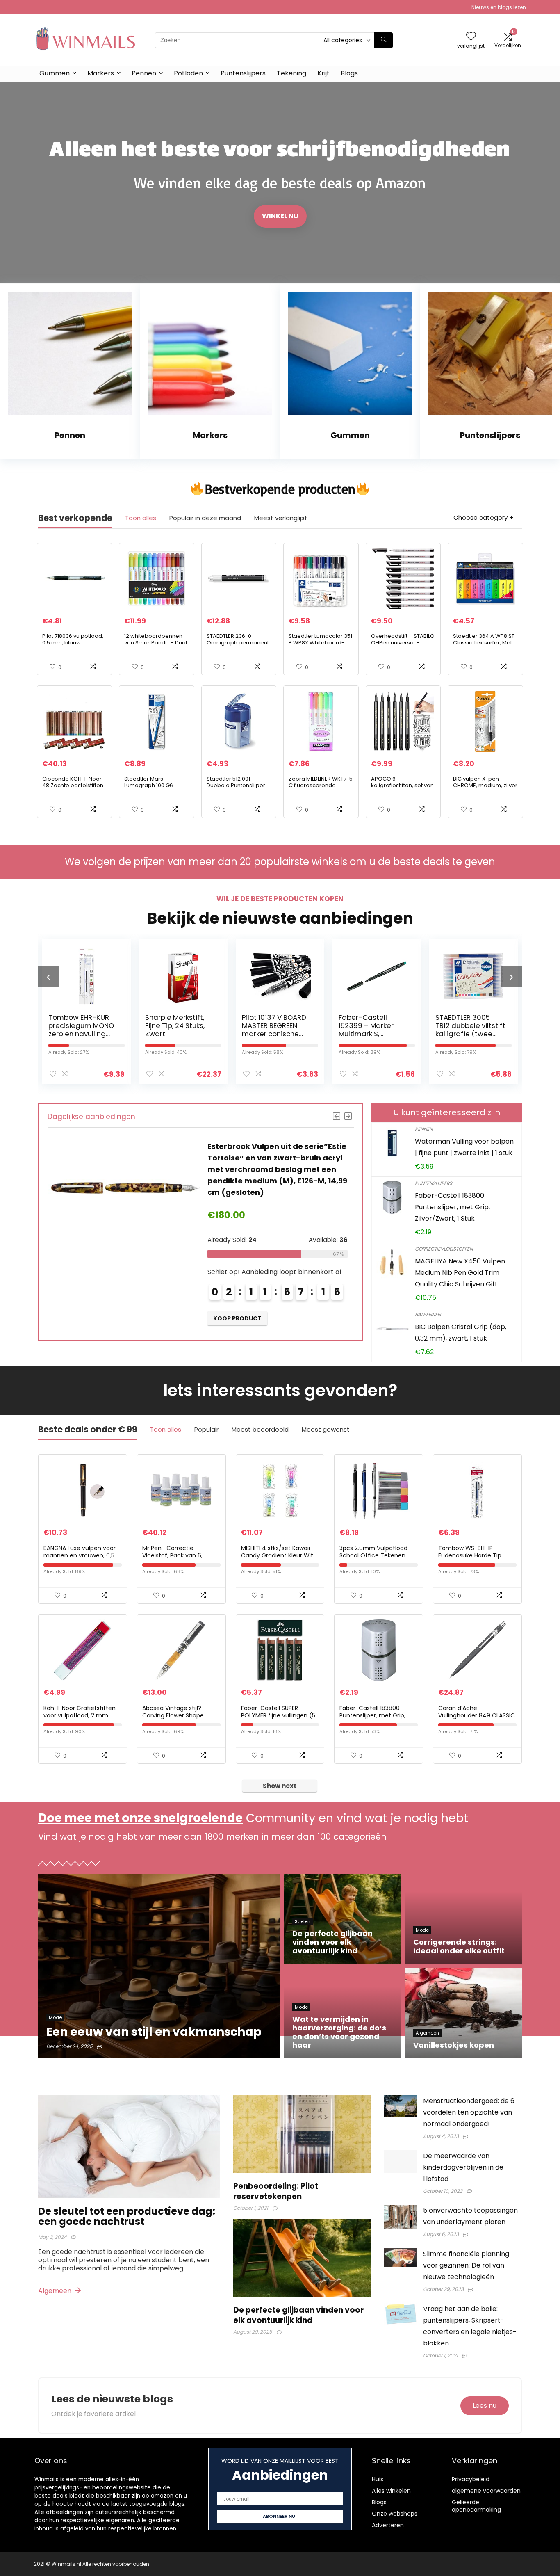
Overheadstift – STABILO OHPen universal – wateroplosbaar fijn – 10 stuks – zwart (403, 646)
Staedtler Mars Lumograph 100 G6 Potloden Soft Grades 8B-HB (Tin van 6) (153, 789)
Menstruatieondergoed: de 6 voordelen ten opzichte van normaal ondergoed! (469, 2112)
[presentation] (48, 977)
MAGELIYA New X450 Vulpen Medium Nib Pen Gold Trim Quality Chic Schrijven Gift (460, 1273)
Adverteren (388, 2525)
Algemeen (56, 2291)
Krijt (323, 73)
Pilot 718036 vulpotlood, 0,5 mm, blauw (73, 639)
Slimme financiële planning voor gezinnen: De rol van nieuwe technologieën (466, 2265)
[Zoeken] (384, 40)
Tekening (291, 73)
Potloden (188, 73)
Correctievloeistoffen (444, 1249)
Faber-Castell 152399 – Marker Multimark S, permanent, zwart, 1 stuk (275, 1034)
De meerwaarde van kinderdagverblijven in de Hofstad (463, 2167)
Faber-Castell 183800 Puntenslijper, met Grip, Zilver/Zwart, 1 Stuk (452, 1207)
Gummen (55, 73)
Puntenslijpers (243, 73)
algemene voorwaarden (486, 2491)
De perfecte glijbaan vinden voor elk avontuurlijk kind (298, 2315)
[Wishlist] (471, 37)
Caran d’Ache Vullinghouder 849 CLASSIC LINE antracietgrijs (477, 1715)
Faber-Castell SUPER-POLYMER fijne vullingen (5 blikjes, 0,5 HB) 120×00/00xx (279, 1715)
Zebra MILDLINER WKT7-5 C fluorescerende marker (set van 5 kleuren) (321, 789)
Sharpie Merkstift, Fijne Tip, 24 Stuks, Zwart (78, 1025)
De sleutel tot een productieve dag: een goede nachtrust (127, 2216)
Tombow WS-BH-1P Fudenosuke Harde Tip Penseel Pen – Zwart (470, 1555)
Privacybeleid (471, 2479)
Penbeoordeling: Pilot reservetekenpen (276, 2191)
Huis (378, 2479)
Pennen (144, 73)
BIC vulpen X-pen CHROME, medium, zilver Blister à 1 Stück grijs (485, 785)
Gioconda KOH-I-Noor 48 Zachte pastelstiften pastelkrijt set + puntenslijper (73, 789)
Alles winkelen (391, 2491)
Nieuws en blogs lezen (499, 7)
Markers (101, 73)
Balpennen (428, 1314)
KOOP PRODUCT (237, 1307)
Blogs (349, 73)
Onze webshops (395, 2514)
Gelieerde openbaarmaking (476, 2506)
